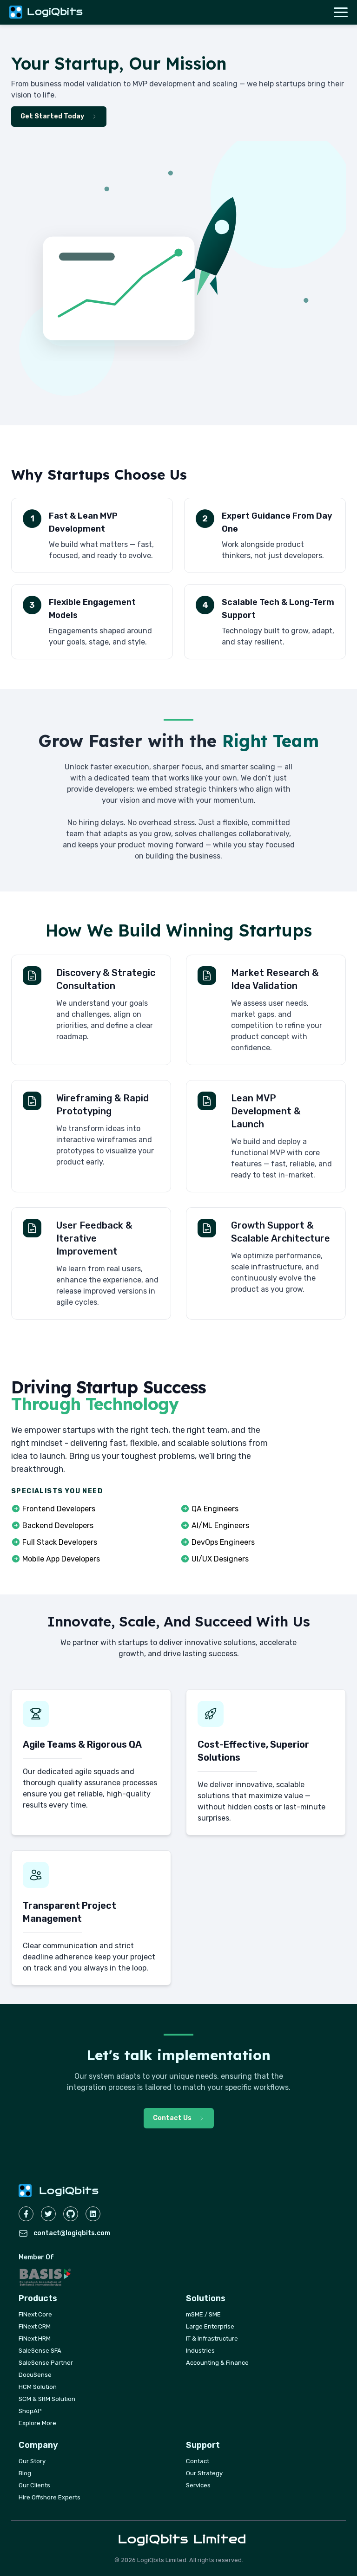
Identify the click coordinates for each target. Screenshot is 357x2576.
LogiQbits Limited (182, 2539)
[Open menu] (341, 12)
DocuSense (35, 2375)
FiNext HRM (35, 2339)
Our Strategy (204, 2473)
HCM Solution (38, 2387)
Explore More (37, 2423)
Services (198, 2485)
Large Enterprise (210, 2326)
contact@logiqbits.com (72, 2233)
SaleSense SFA (40, 2351)
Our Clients (34, 2485)
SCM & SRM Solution (47, 2399)
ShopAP (30, 2411)
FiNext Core (35, 2314)
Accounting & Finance (217, 2363)
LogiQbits (55, 12)
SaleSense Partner (46, 2363)
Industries (200, 2351)
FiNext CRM (35, 2326)
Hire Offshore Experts (50, 2497)
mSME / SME (203, 2314)
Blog (25, 2473)
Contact (198, 2461)
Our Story (32, 2461)
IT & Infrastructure (212, 2339)
